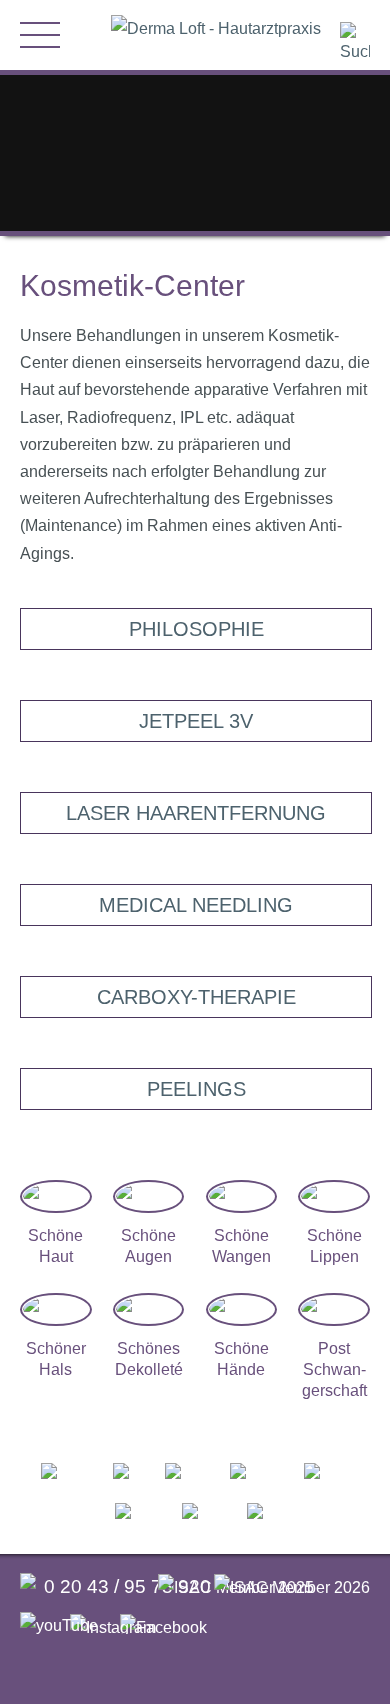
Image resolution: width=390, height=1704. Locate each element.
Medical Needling (196, 905)
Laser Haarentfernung (196, 813)
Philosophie (196, 629)
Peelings (196, 1089)
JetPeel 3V (196, 721)
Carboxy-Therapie (196, 997)
